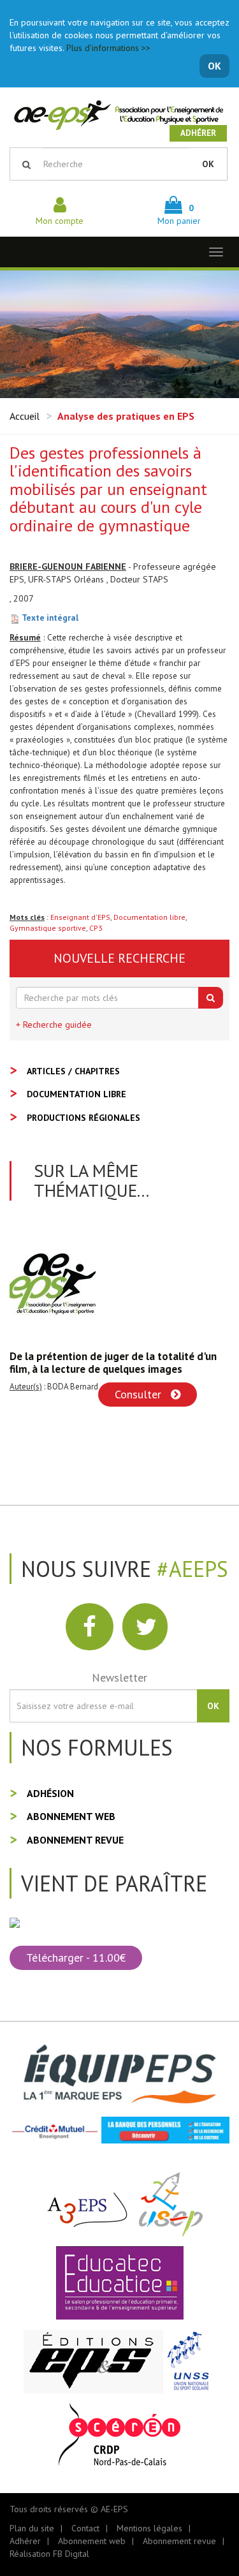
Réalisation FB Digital (49, 2554)
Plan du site (32, 2528)
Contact (85, 2528)
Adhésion (50, 1793)
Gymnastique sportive (48, 928)
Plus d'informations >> (108, 48)
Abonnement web (71, 1816)
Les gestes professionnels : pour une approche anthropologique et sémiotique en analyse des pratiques (115, 1369)
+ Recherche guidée (54, 1025)
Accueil (25, 416)
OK (214, 66)
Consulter (147, 1407)
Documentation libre (149, 917)
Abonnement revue (75, 1840)
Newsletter (119, 1677)
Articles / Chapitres (73, 1071)
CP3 (96, 928)
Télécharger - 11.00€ (76, 1958)
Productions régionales (83, 1118)
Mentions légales (149, 2528)
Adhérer (198, 133)
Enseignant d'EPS (80, 917)
